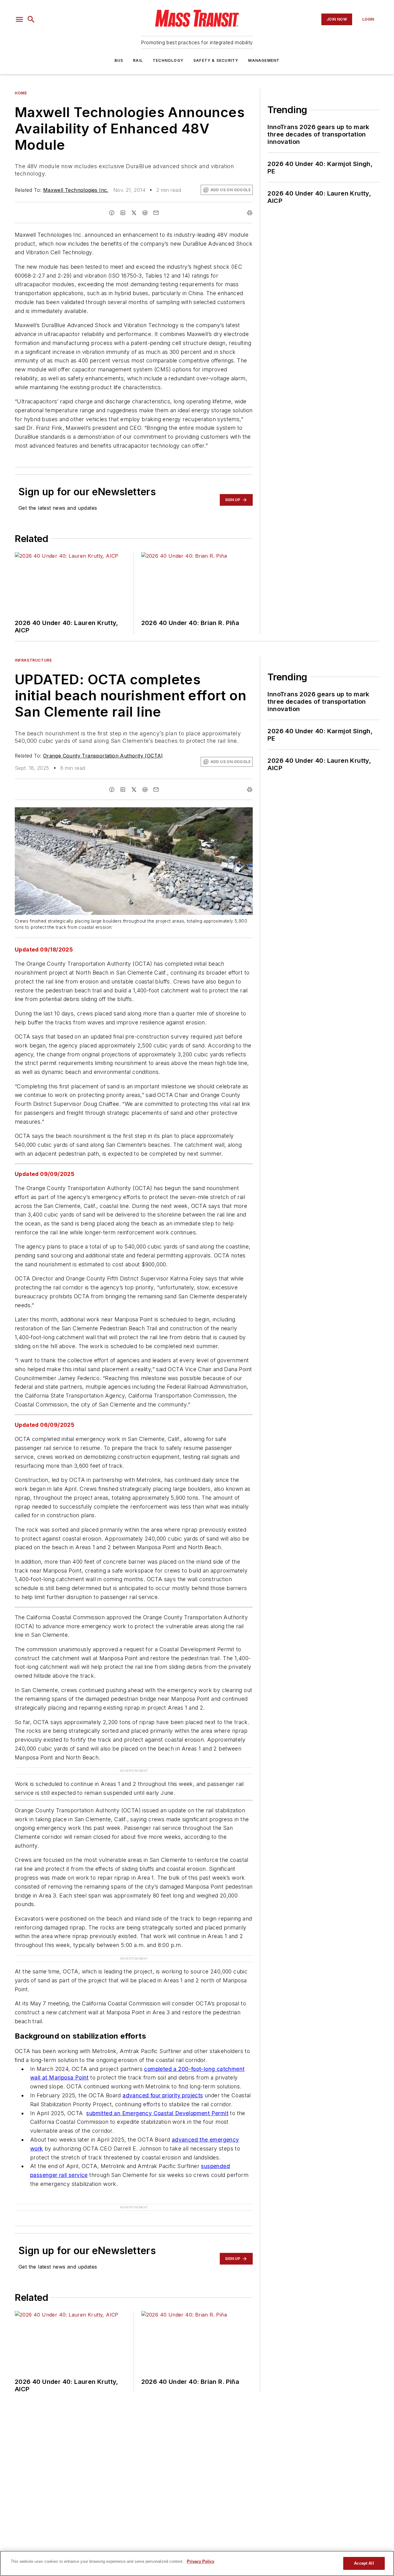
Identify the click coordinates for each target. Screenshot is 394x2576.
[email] (156, 213)
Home (21, 93)
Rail (138, 60)
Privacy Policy (201, 2561)
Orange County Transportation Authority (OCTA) (103, 756)
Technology (168, 60)
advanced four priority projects (163, 2095)
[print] (250, 213)
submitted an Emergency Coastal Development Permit (157, 2113)
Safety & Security (216, 60)
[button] (19, 19)
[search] (31, 19)
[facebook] (112, 213)
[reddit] (145, 213)
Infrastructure (33, 660)
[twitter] (134, 213)
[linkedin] (123, 213)
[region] (197, 2563)
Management (264, 60)
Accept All (364, 2563)
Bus (119, 60)
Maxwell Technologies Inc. (76, 190)
